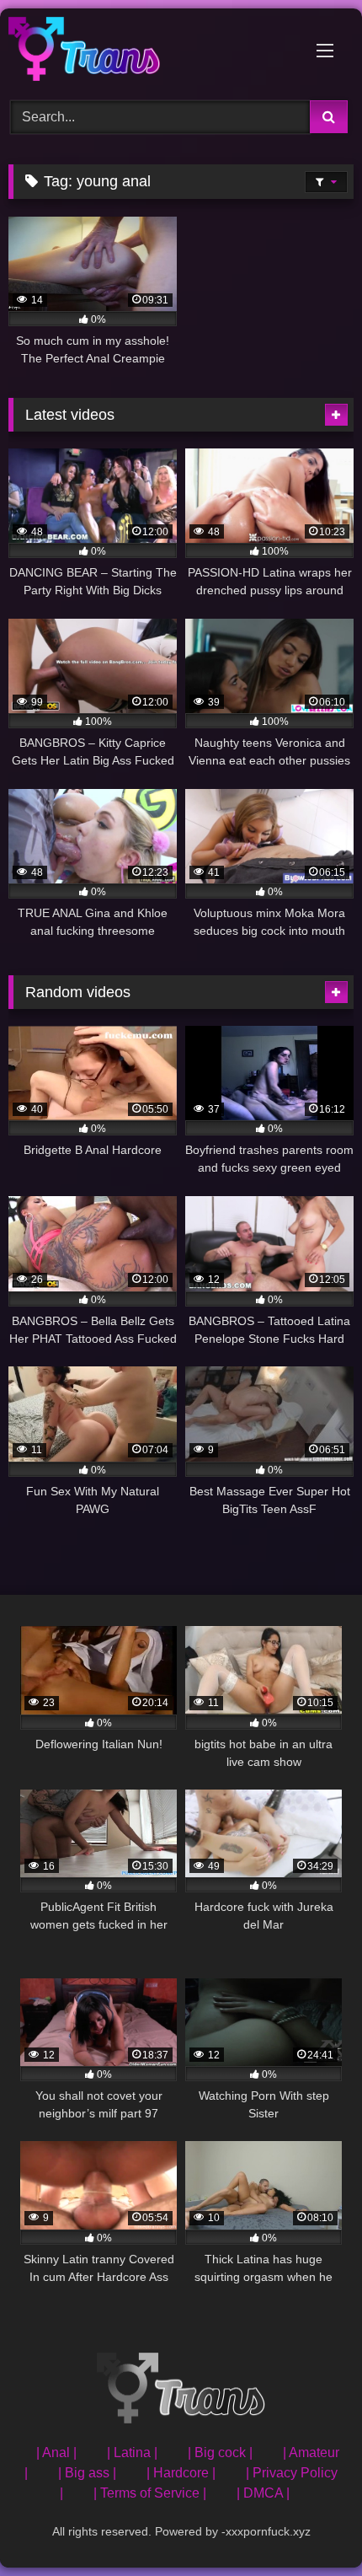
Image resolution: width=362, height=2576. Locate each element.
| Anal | (56, 2453)
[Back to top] (310, 2526)
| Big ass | (87, 2473)
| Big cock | (220, 2453)
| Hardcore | (181, 2473)
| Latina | (132, 2453)
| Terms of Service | (150, 2493)
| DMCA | (263, 2493)
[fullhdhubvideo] (148, 52)
